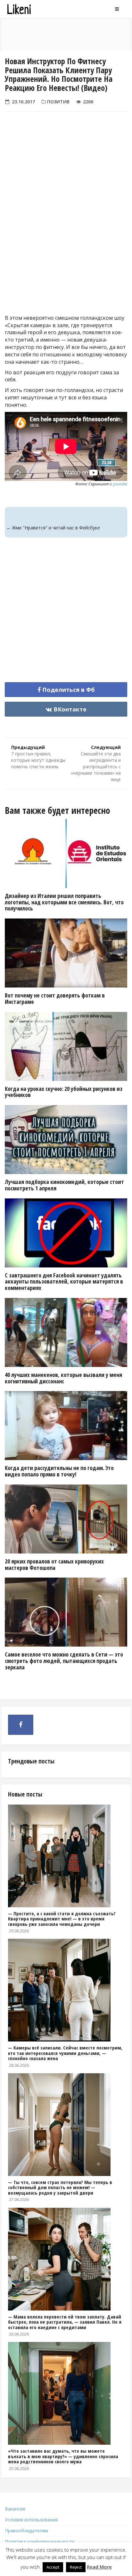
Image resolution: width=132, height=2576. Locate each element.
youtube (120, 484)
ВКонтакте (69, 709)
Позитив (58, 102)
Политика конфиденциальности (40, 2541)
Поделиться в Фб (68, 690)
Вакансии (15, 2509)
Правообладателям (26, 2531)
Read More (99, 2567)
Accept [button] (53, 2567)
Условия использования (31, 2520)
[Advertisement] (66, 230)
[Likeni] (37, 9)
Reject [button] (76, 2567)
